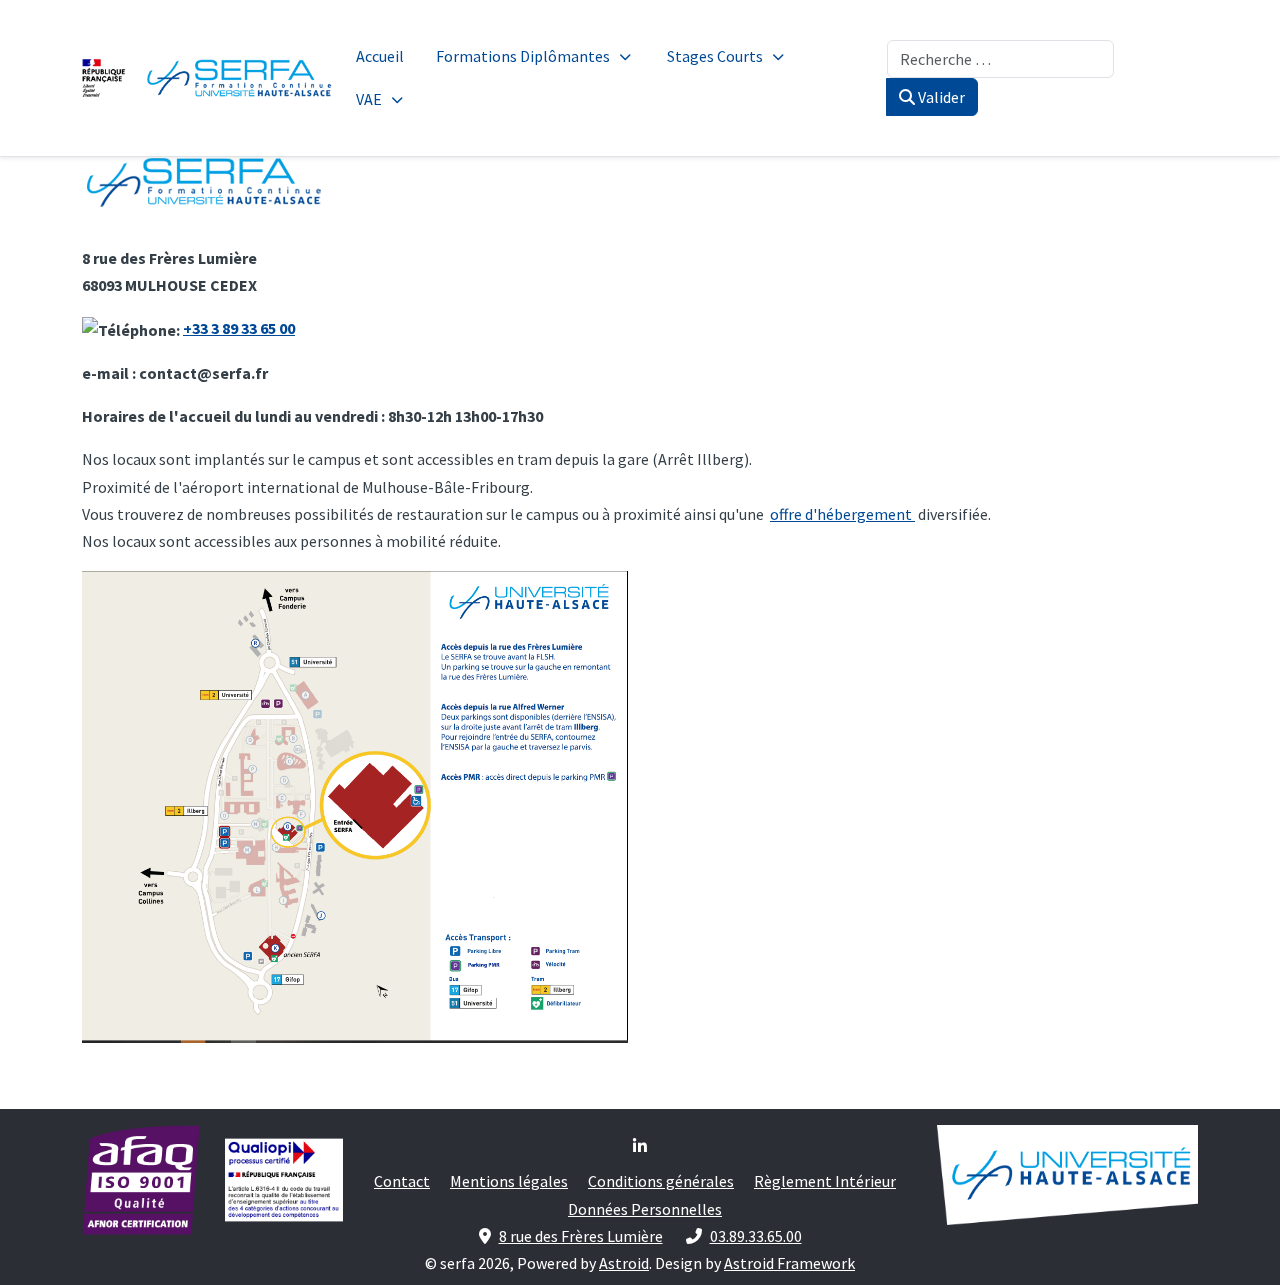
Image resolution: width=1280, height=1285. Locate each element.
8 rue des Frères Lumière (581, 1236)
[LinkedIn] (640, 1146)
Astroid (624, 1263)
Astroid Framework (789, 1263)
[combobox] (1000, 59)
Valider (940, 97)
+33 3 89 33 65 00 (239, 328)
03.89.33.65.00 (756, 1236)
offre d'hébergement (842, 514)
